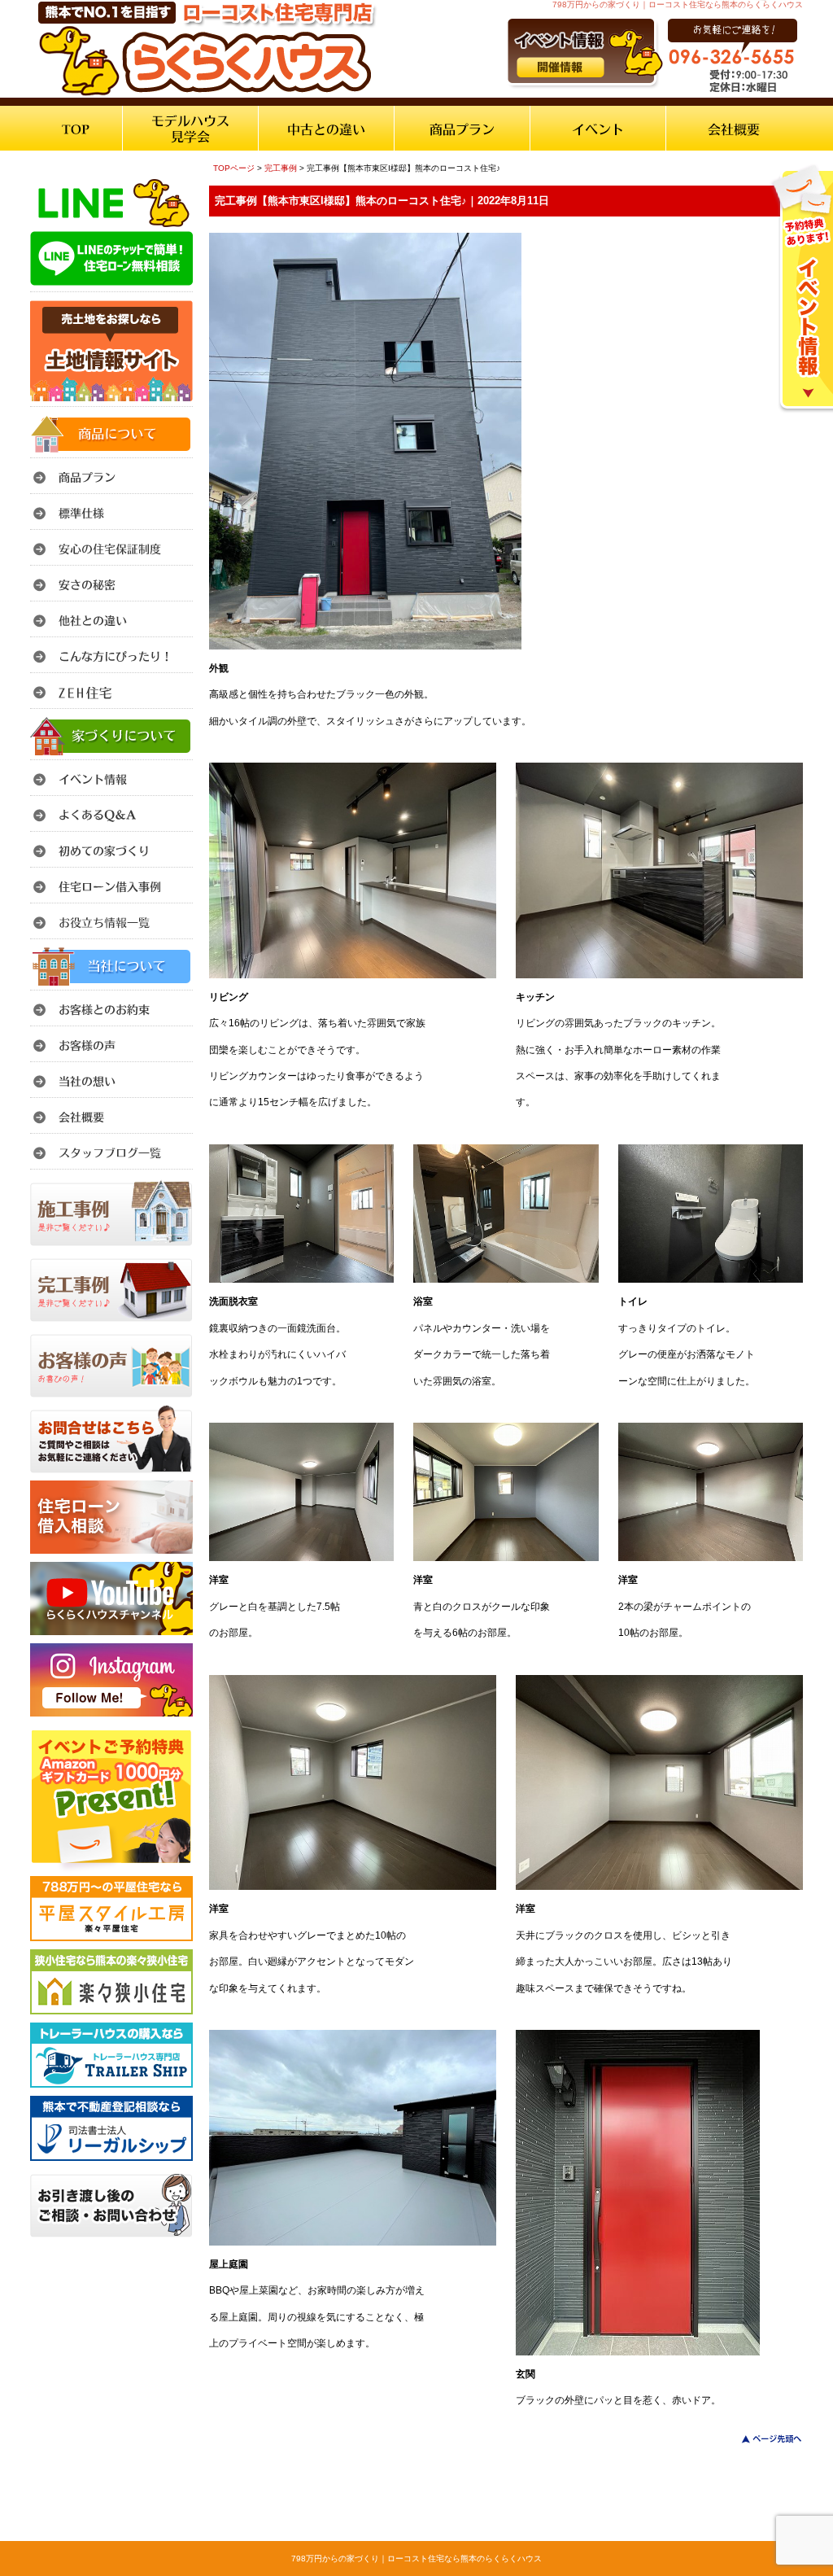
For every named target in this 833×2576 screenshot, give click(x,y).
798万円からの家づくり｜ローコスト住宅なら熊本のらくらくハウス (416, 2559)
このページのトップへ (762, 2439)
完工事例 (281, 168)
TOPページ (234, 168)
